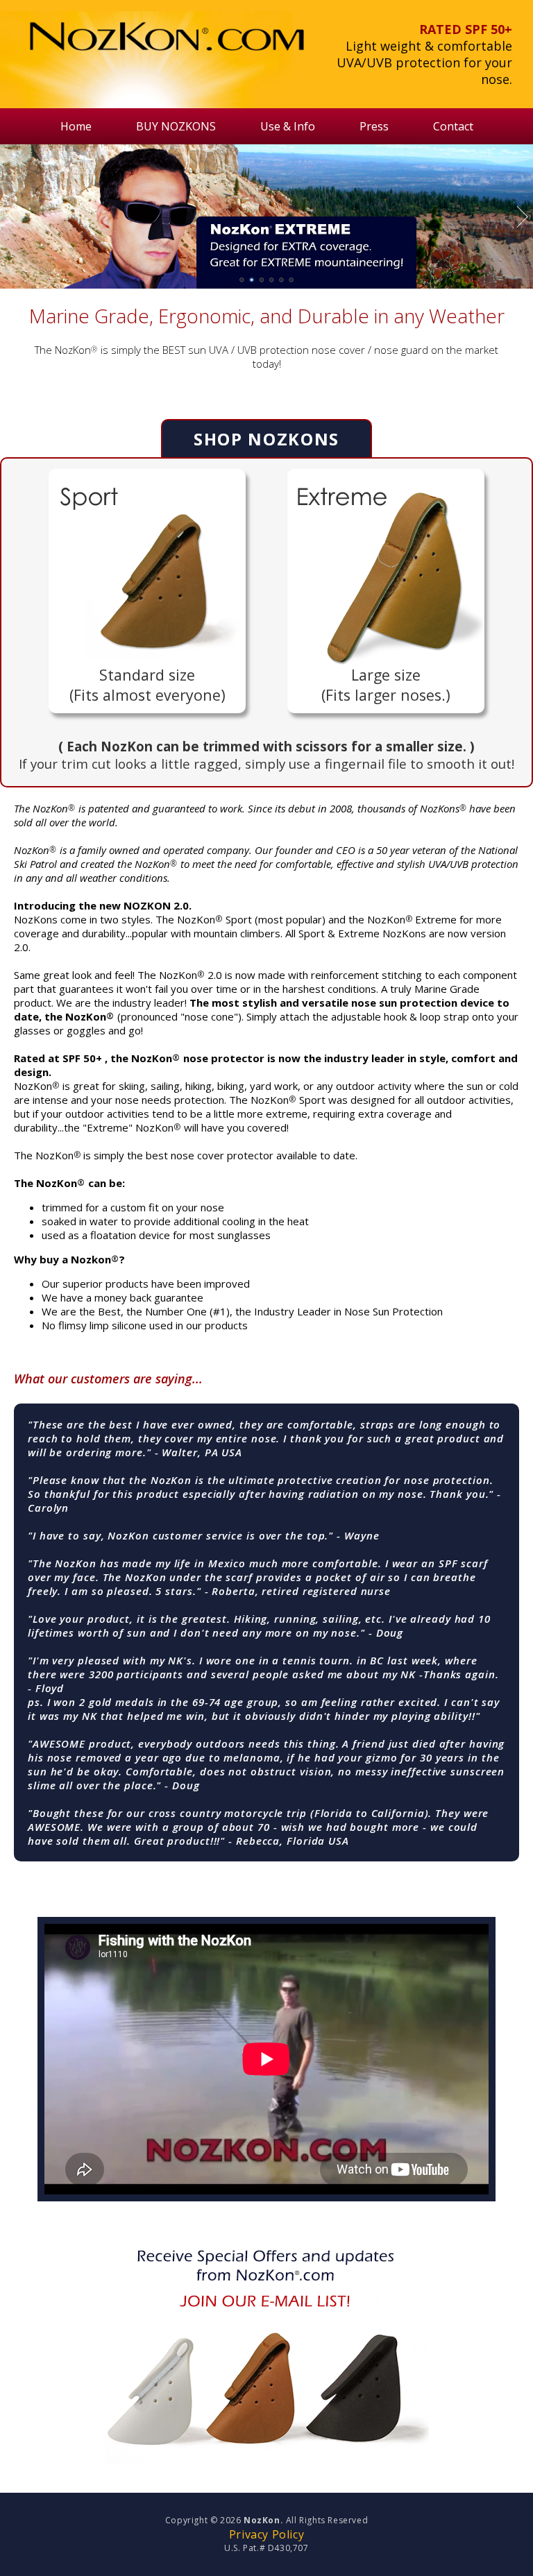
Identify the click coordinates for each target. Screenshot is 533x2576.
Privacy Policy (266, 2534)
